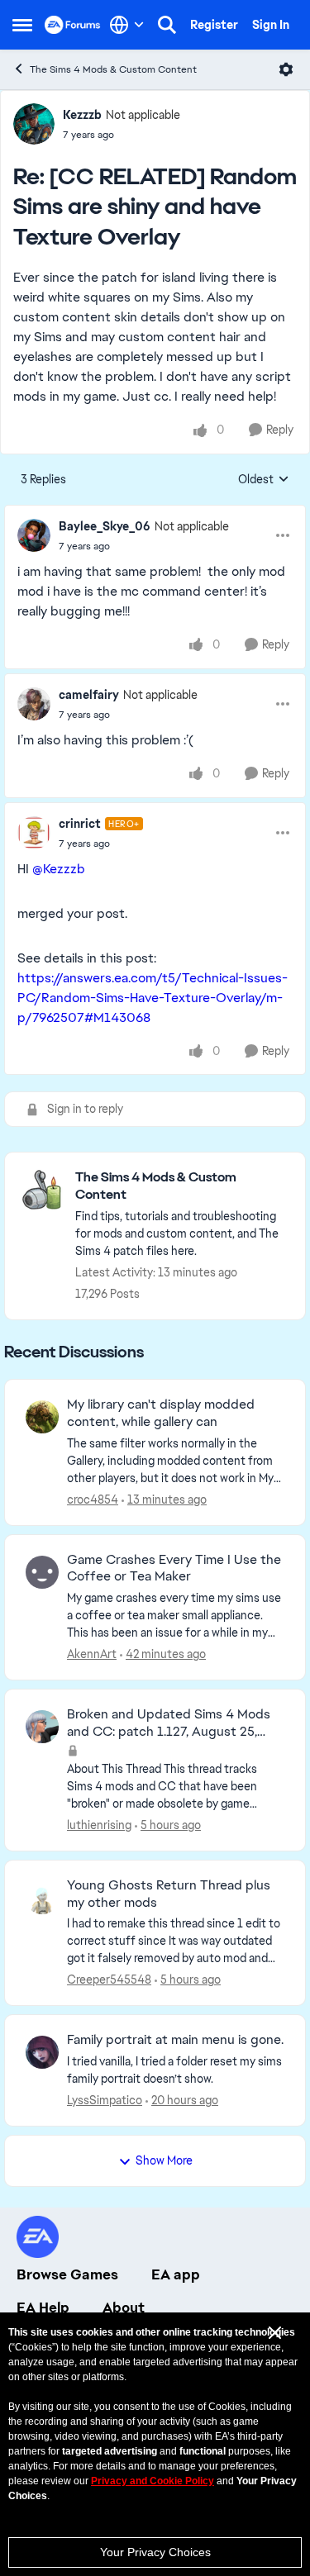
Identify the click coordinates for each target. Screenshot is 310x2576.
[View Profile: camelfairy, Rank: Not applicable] (34, 704)
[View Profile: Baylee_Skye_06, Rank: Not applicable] (34, 535)
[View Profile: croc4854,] (42, 1417)
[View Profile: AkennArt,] (42, 1572)
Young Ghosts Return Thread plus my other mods (169, 1894)
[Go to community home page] (73, 25)
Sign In (271, 25)
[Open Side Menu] (22, 25)
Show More (164, 2160)
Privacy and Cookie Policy (153, 2481)
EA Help (43, 2307)
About (124, 2307)
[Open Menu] (286, 69)
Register (214, 25)
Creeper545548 (109, 1980)
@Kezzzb (59, 869)
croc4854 (93, 1499)
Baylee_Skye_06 (105, 526)
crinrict (80, 824)
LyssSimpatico (105, 2100)
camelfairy (89, 695)
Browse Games (67, 2274)
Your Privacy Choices (155, 2552)
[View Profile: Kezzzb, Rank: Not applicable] (34, 124)
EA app (176, 2274)
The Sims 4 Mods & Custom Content (113, 69)
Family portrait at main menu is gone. (175, 2040)
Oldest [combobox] (264, 480)
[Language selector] (127, 25)
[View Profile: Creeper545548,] (42, 1898)
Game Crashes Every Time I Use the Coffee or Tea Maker (174, 1568)
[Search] (167, 25)
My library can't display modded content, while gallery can (161, 1413)
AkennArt (92, 1654)
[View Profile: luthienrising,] (42, 1727)
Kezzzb (82, 115)
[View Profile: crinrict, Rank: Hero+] (34, 833)
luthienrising (99, 1825)
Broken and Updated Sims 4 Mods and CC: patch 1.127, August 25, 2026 (169, 1723)
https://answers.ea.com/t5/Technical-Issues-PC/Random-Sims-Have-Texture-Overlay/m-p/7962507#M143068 (153, 998)
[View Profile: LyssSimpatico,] (42, 2052)
